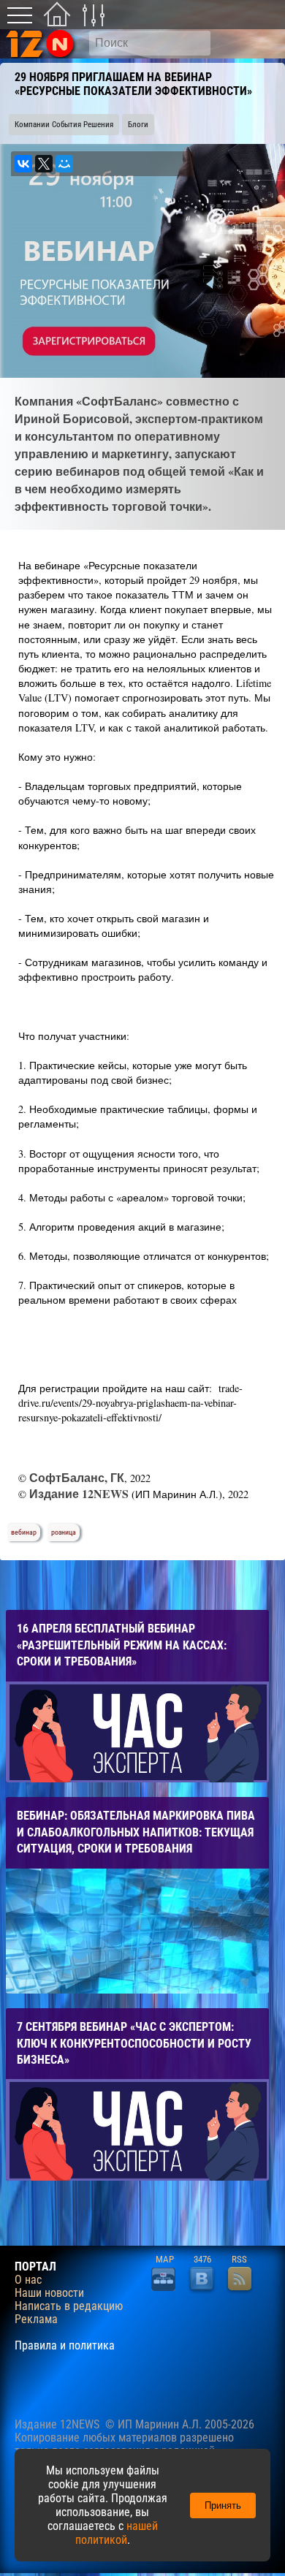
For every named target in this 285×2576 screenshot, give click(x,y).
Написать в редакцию (69, 2306)
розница (64, 1532)
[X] (44, 164)
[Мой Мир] (64, 164)
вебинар (24, 1532)
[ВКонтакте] (23, 164)
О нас (28, 2280)
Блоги (138, 125)
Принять (223, 2505)
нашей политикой (117, 2533)
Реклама (36, 2319)
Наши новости (49, 2293)
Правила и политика (65, 2346)
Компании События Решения (64, 125)
